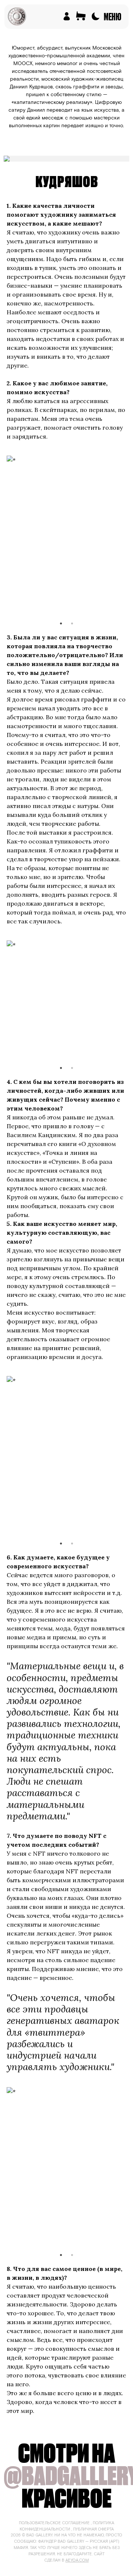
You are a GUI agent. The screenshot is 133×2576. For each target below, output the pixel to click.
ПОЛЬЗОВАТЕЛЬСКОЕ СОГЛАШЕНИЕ (54, 2523)
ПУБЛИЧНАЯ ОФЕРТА (93, 2529)
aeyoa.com (77, 2560)
